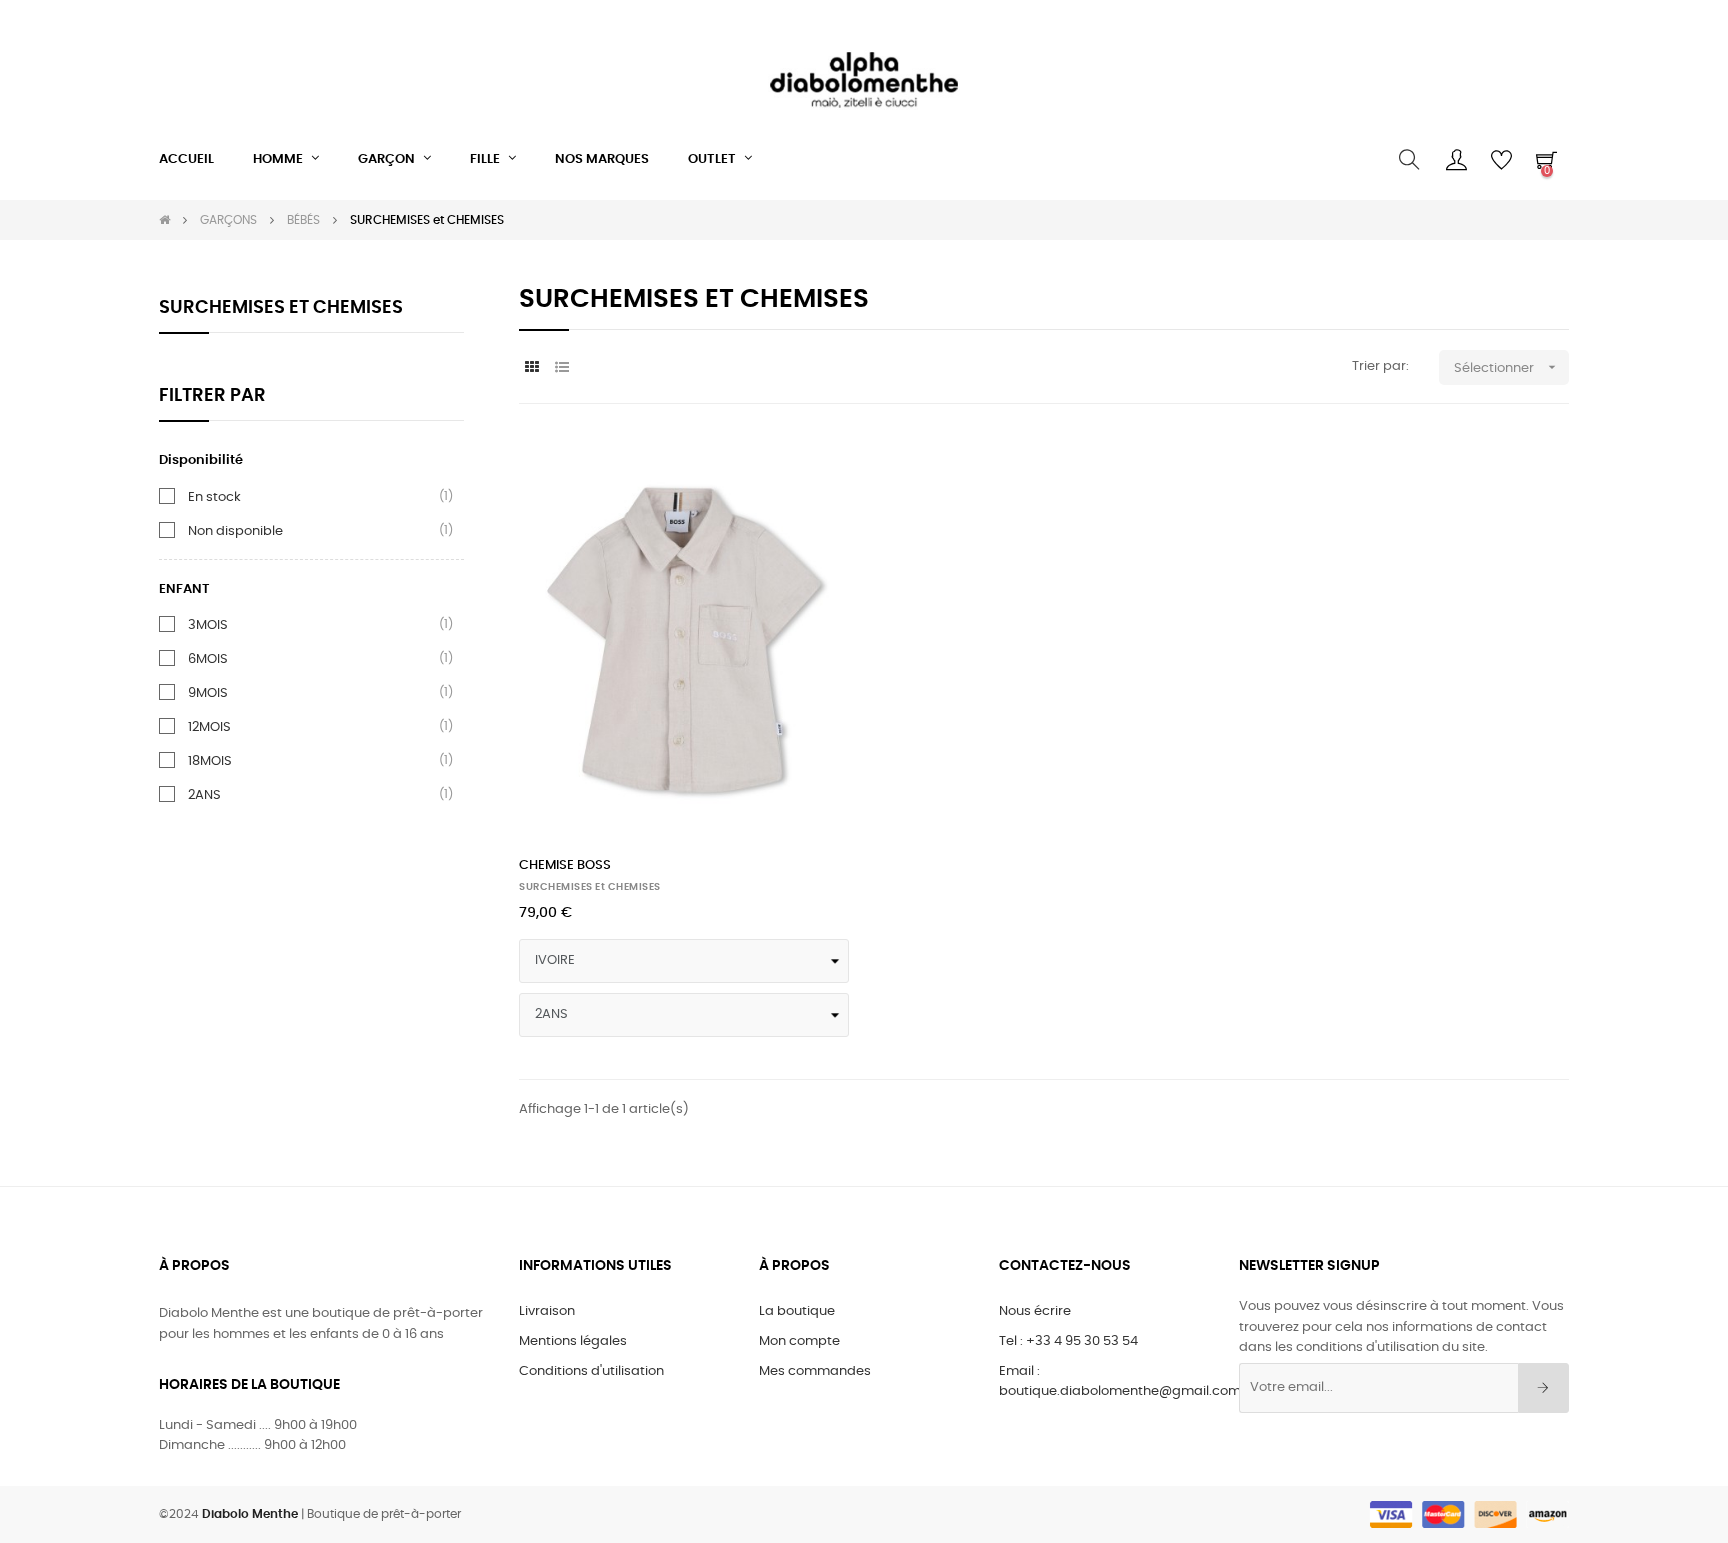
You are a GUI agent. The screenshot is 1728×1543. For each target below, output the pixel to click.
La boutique (797, 1311)
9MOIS (208, 693)
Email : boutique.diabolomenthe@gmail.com (1120, 1381)
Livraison (547, 1311)
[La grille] (531, 368)
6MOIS (208, 659)
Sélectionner (1507, 367)
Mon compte (799, 1341)
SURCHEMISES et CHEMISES (281, 308)
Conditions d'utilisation (591, 1371)
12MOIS (209, 727)
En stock (214, 497)
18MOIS (210, 761)
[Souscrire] (1543, 1388)
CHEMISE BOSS (565, 865)
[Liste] (561, 368)
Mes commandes (815, 1371)
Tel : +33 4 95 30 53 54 (1068, 1341)
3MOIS (208, 625)
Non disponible (235, 531)
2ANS (204, 795)
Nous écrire (1035, 1311)
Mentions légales (573, 1341)
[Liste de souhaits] (812, 471)
